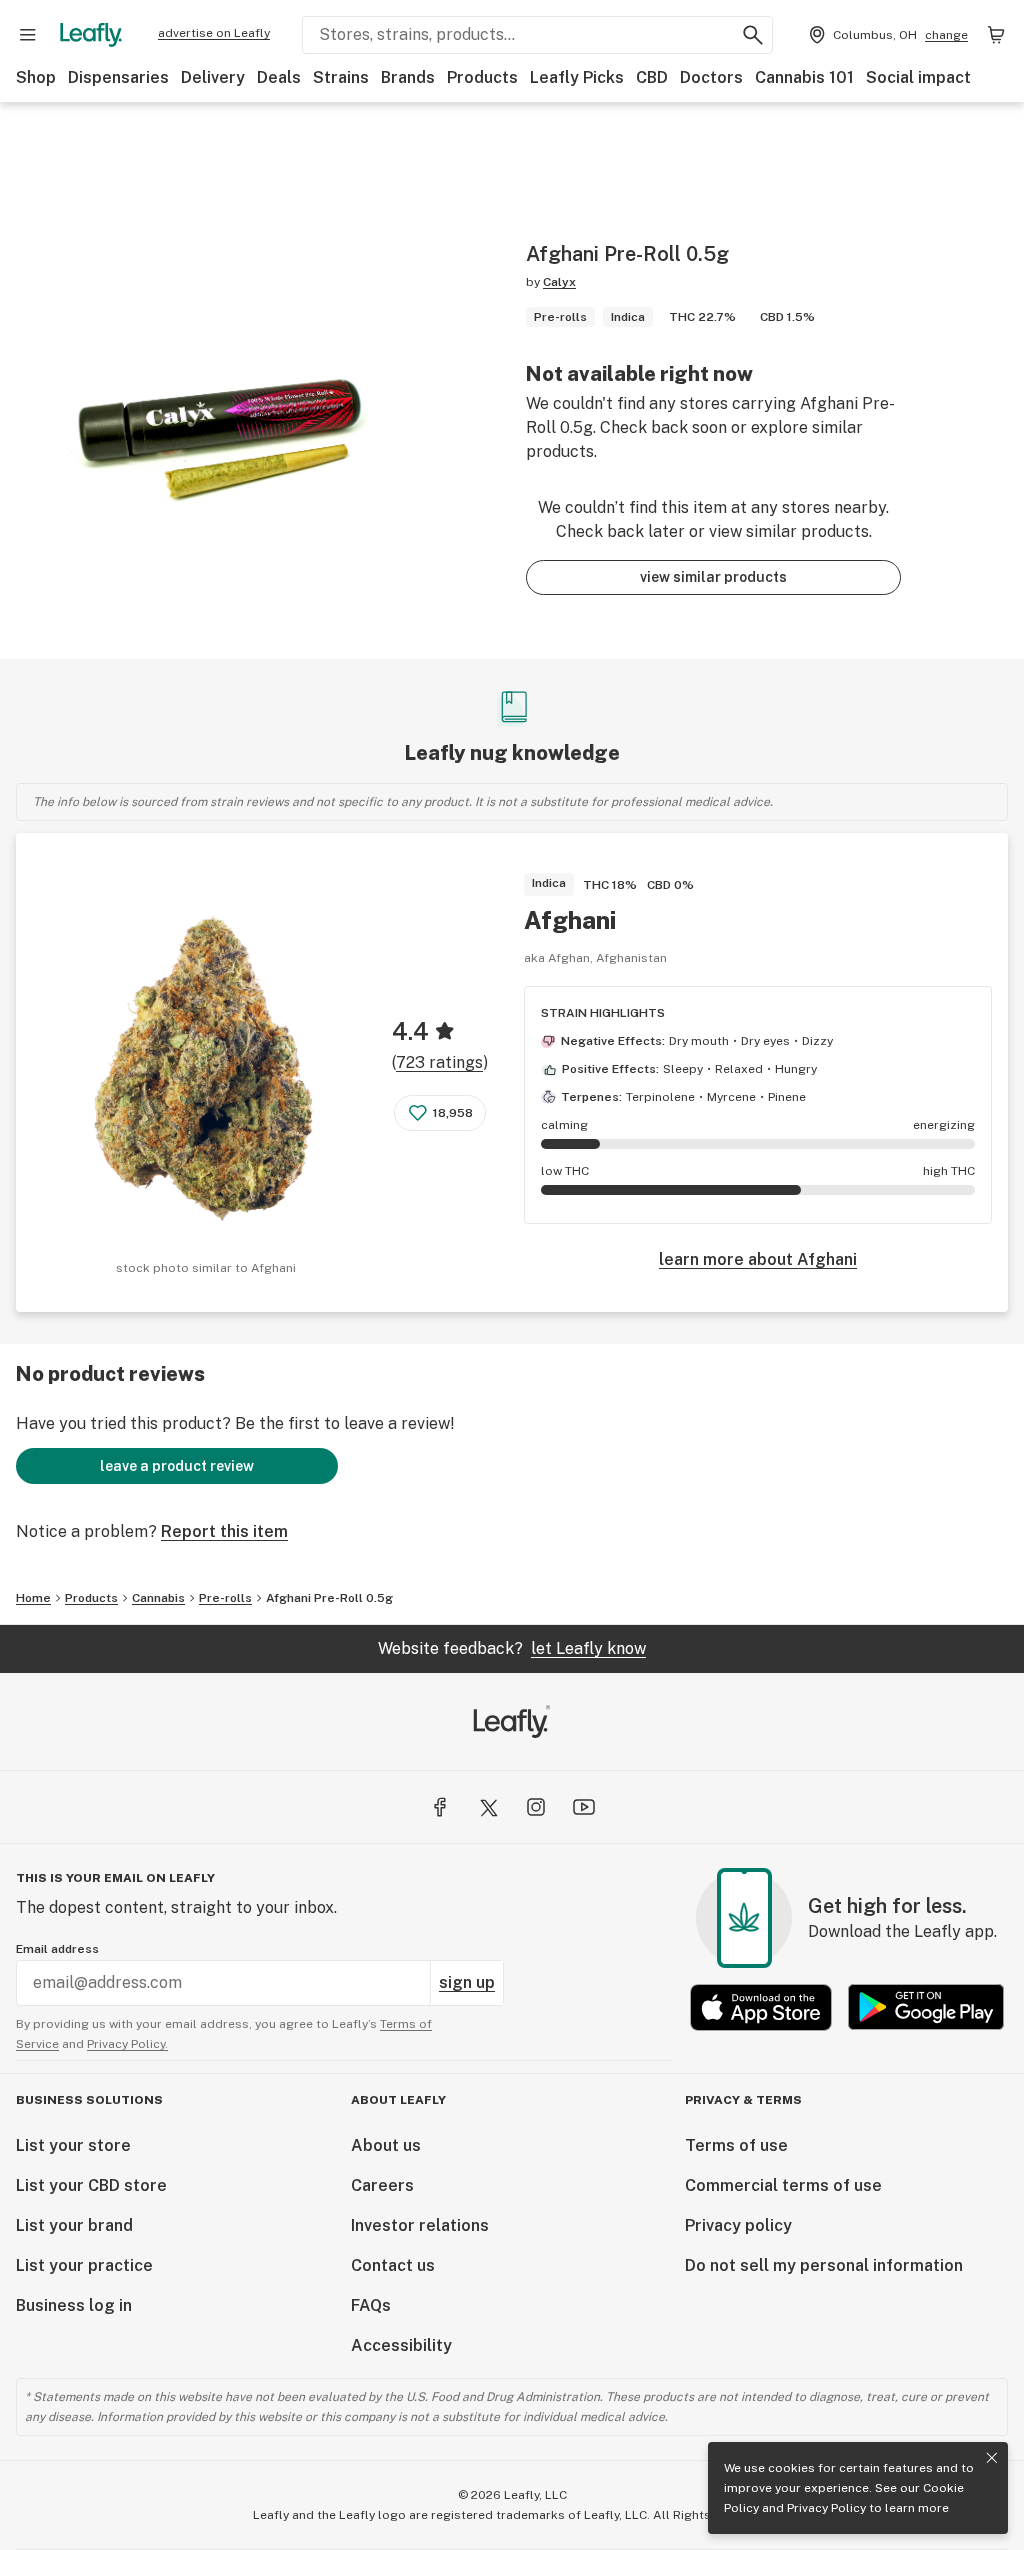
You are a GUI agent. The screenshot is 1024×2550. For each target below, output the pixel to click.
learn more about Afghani (758, 1259)
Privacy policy (738, 2225)
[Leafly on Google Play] (926, 2007)
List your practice (84, 2265)
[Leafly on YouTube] (584, 1807)
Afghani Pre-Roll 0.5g (329, 1598)
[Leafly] (91, 35)
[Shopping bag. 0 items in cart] (996, 35)
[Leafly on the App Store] (761, 2007)
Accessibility (401, 2345)
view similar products (713, 577)
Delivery (213, 77)
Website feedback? (512, 1648)
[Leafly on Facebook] (440, 1807)
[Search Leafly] (753, 35)
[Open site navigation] (28, 35)
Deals (279, 77)
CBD (652, 77)
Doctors (711, 77)
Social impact (918, 77)
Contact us (393, 2265)
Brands (408, 77)
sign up (467, 1982)
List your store (73, 2145)
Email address (57, 1949)
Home (33, 1598)
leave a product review (177, 1466)
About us (386, 2145)
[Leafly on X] (488, 1807)
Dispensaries (118, 77)
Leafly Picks (577, 77)
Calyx (559, 282)
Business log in (74, 2305)
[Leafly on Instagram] (536, 1807)
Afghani (570, 920)
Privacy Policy (826, 2508)
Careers (382, 2185)
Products (482, 77)
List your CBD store (91, 2185)
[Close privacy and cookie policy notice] (992, 2458)
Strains (341, 77)
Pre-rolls (225, 1598)
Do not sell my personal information (824, 2265)
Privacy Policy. (127, 2044)
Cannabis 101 (804, 77)
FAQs (371, 2305)
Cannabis (158, 1598)
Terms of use (736, 2145)
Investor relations (420, 2225)
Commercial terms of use (783, 2185)
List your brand (74, 2225)
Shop (36, 77)
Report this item (224, 1531)
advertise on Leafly (214, 33)
